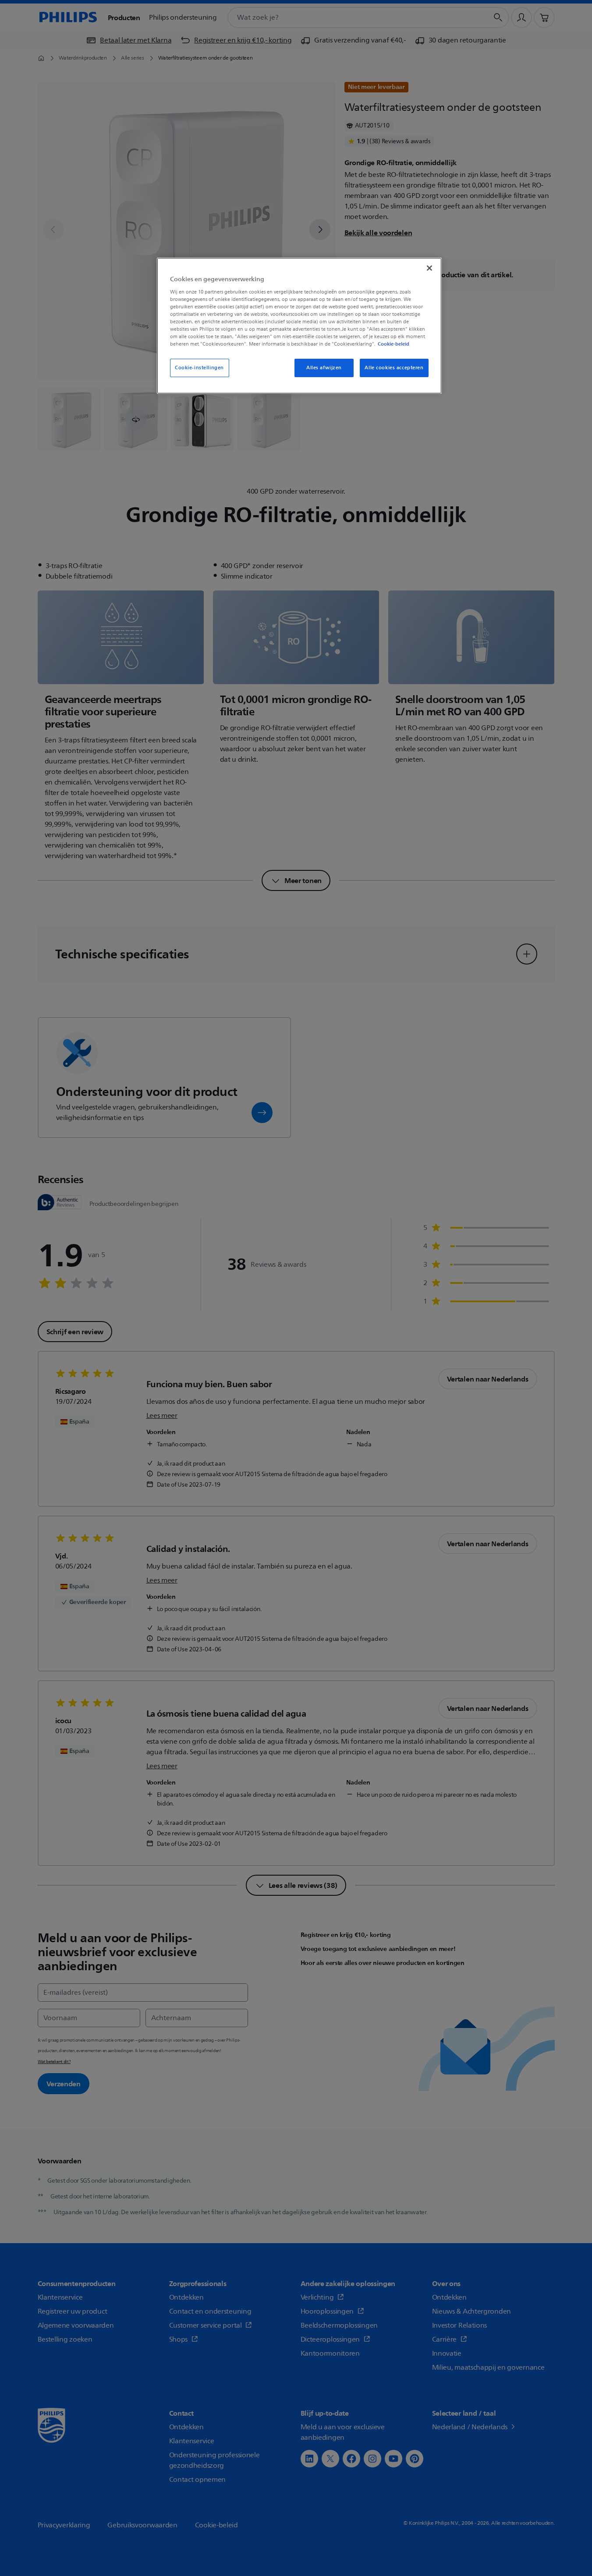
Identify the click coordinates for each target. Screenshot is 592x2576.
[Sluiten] (429, 268)
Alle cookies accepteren (394, 368)
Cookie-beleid (393, 344)
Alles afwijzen (324, 368)
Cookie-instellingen (199, 368)
